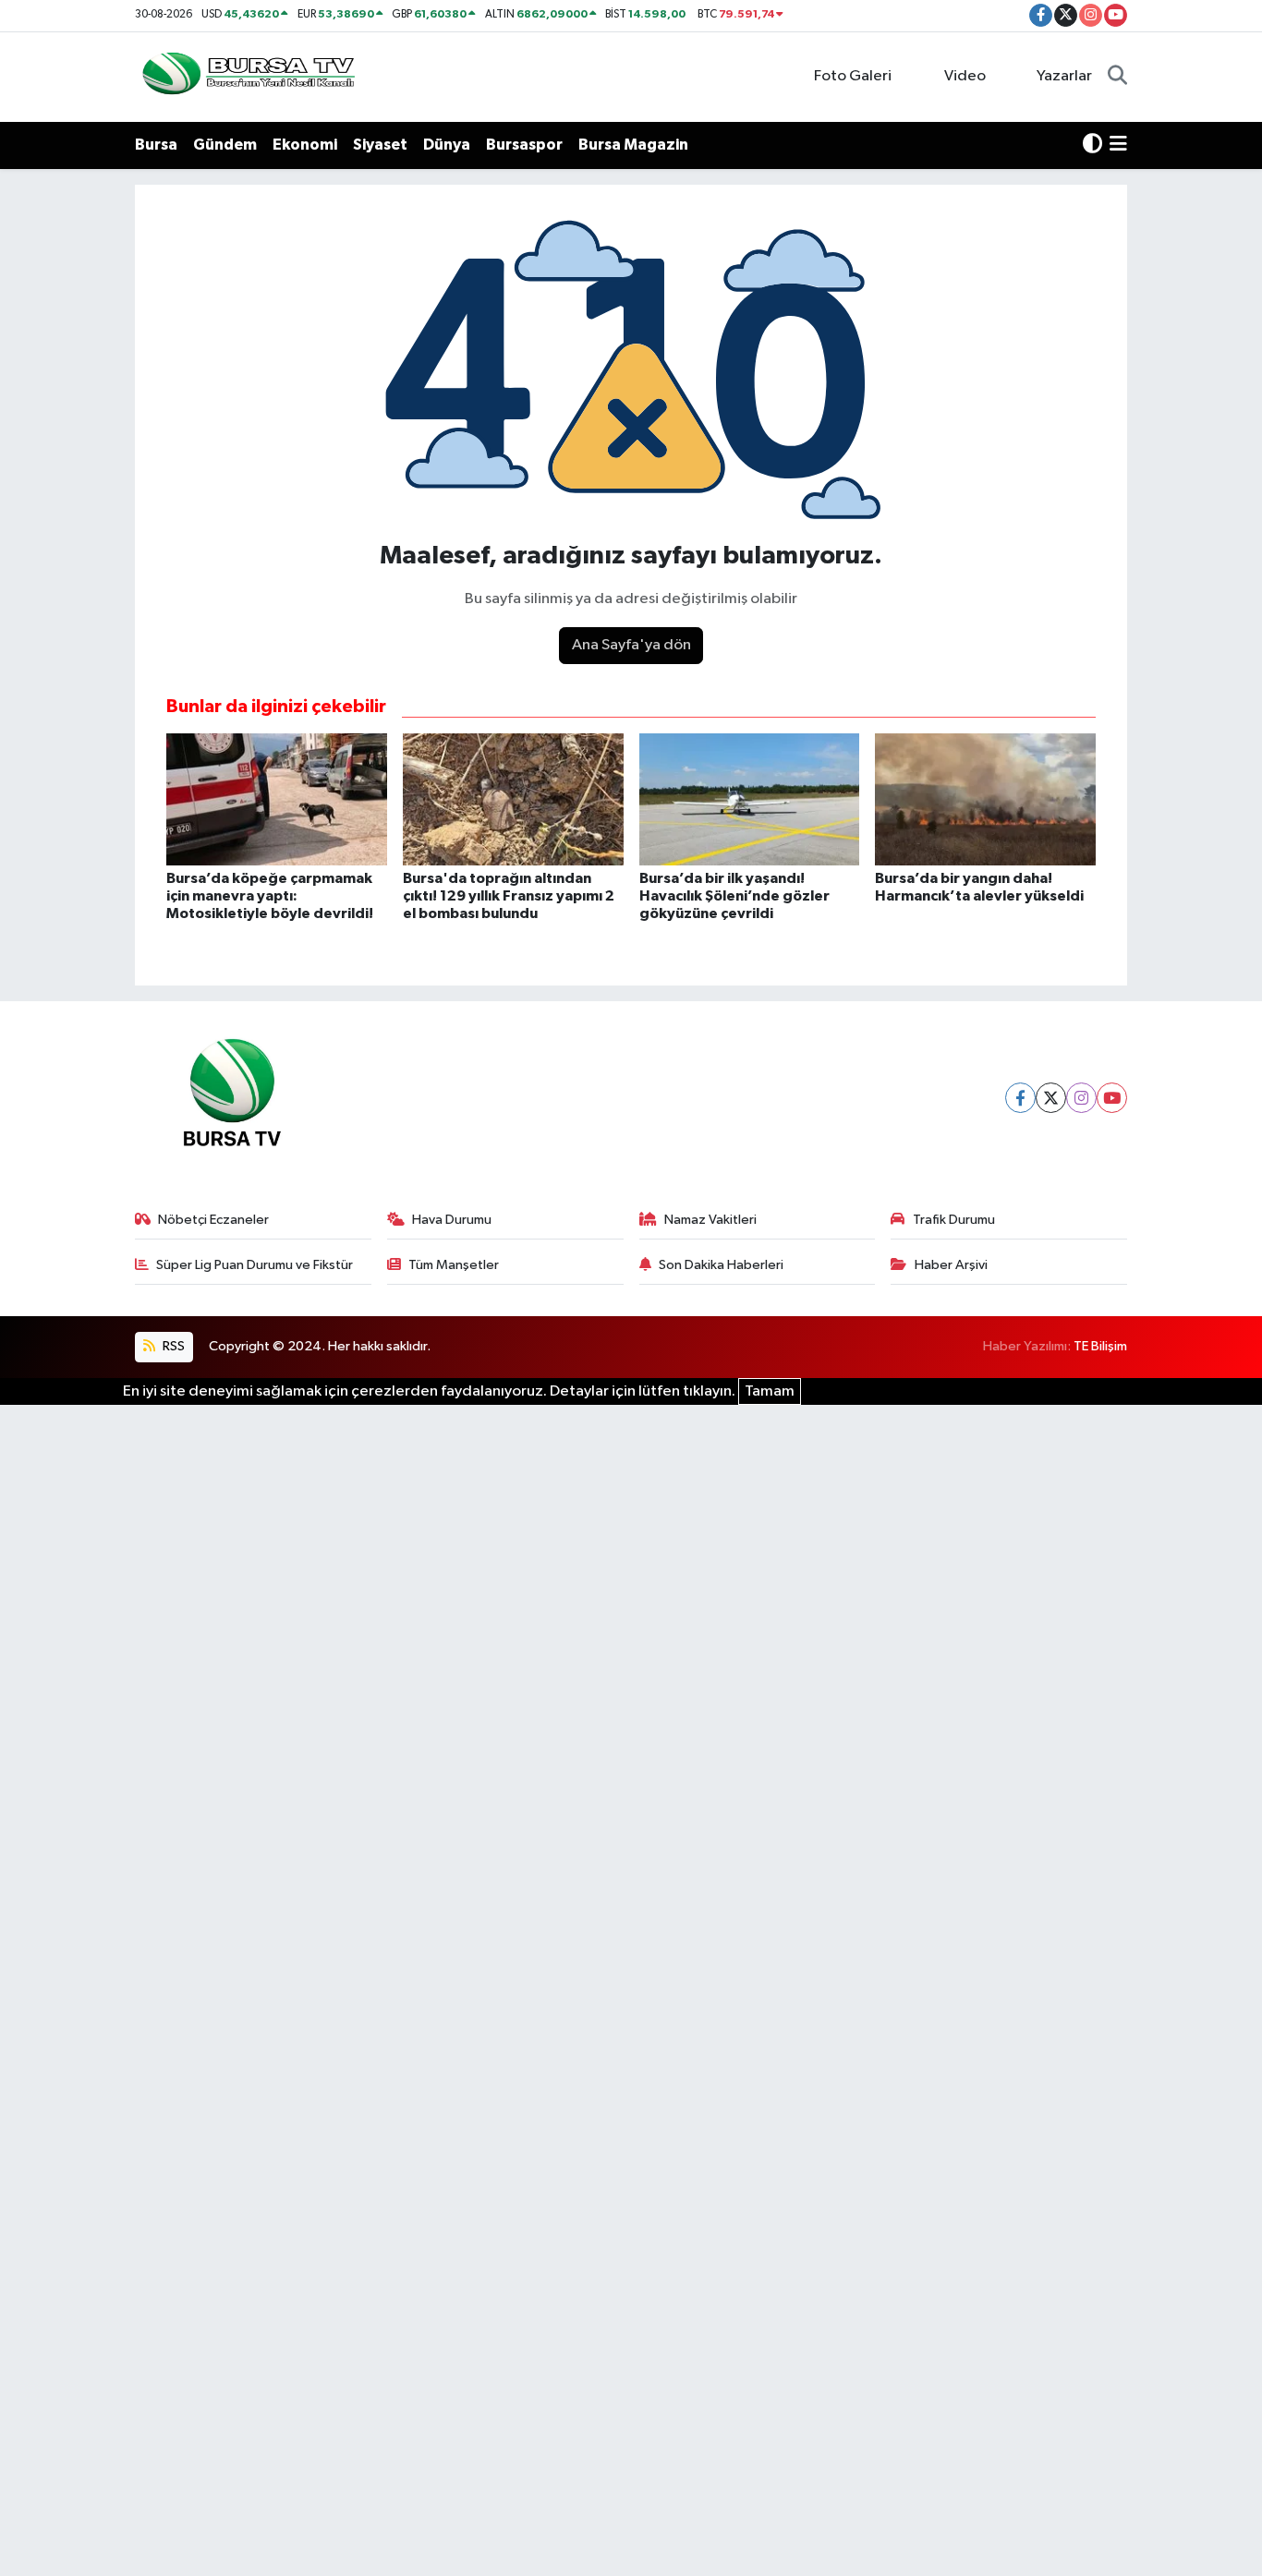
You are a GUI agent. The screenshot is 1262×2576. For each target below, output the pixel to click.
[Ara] (1117, 77)
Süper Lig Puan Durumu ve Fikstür (255, 1265)
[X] (1051, 1098)
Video (965, 76)
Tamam (770, 1391)
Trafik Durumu (954, 1220)
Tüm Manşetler (454, 1265)
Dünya (447, 145)
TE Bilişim (1100, 1346)
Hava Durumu (452, 1220)
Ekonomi (305, 145)
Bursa (156, 145)
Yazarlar (1064, 76)
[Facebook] (1020, 1098)
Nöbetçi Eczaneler (213, 1220)
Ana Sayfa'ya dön (631, 645)
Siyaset (380, 145)
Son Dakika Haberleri (721, 1265)
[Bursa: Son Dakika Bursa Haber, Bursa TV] (247, 76)
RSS (172, 1346)
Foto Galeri (853, 76)
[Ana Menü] (1118, 145)
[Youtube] (1112, 1098)
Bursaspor (524, 145)
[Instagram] (1081, 1098)
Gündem (225, 145)
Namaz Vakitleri (710, 1220)
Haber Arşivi (951, 1265)
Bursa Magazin (633, 145)
